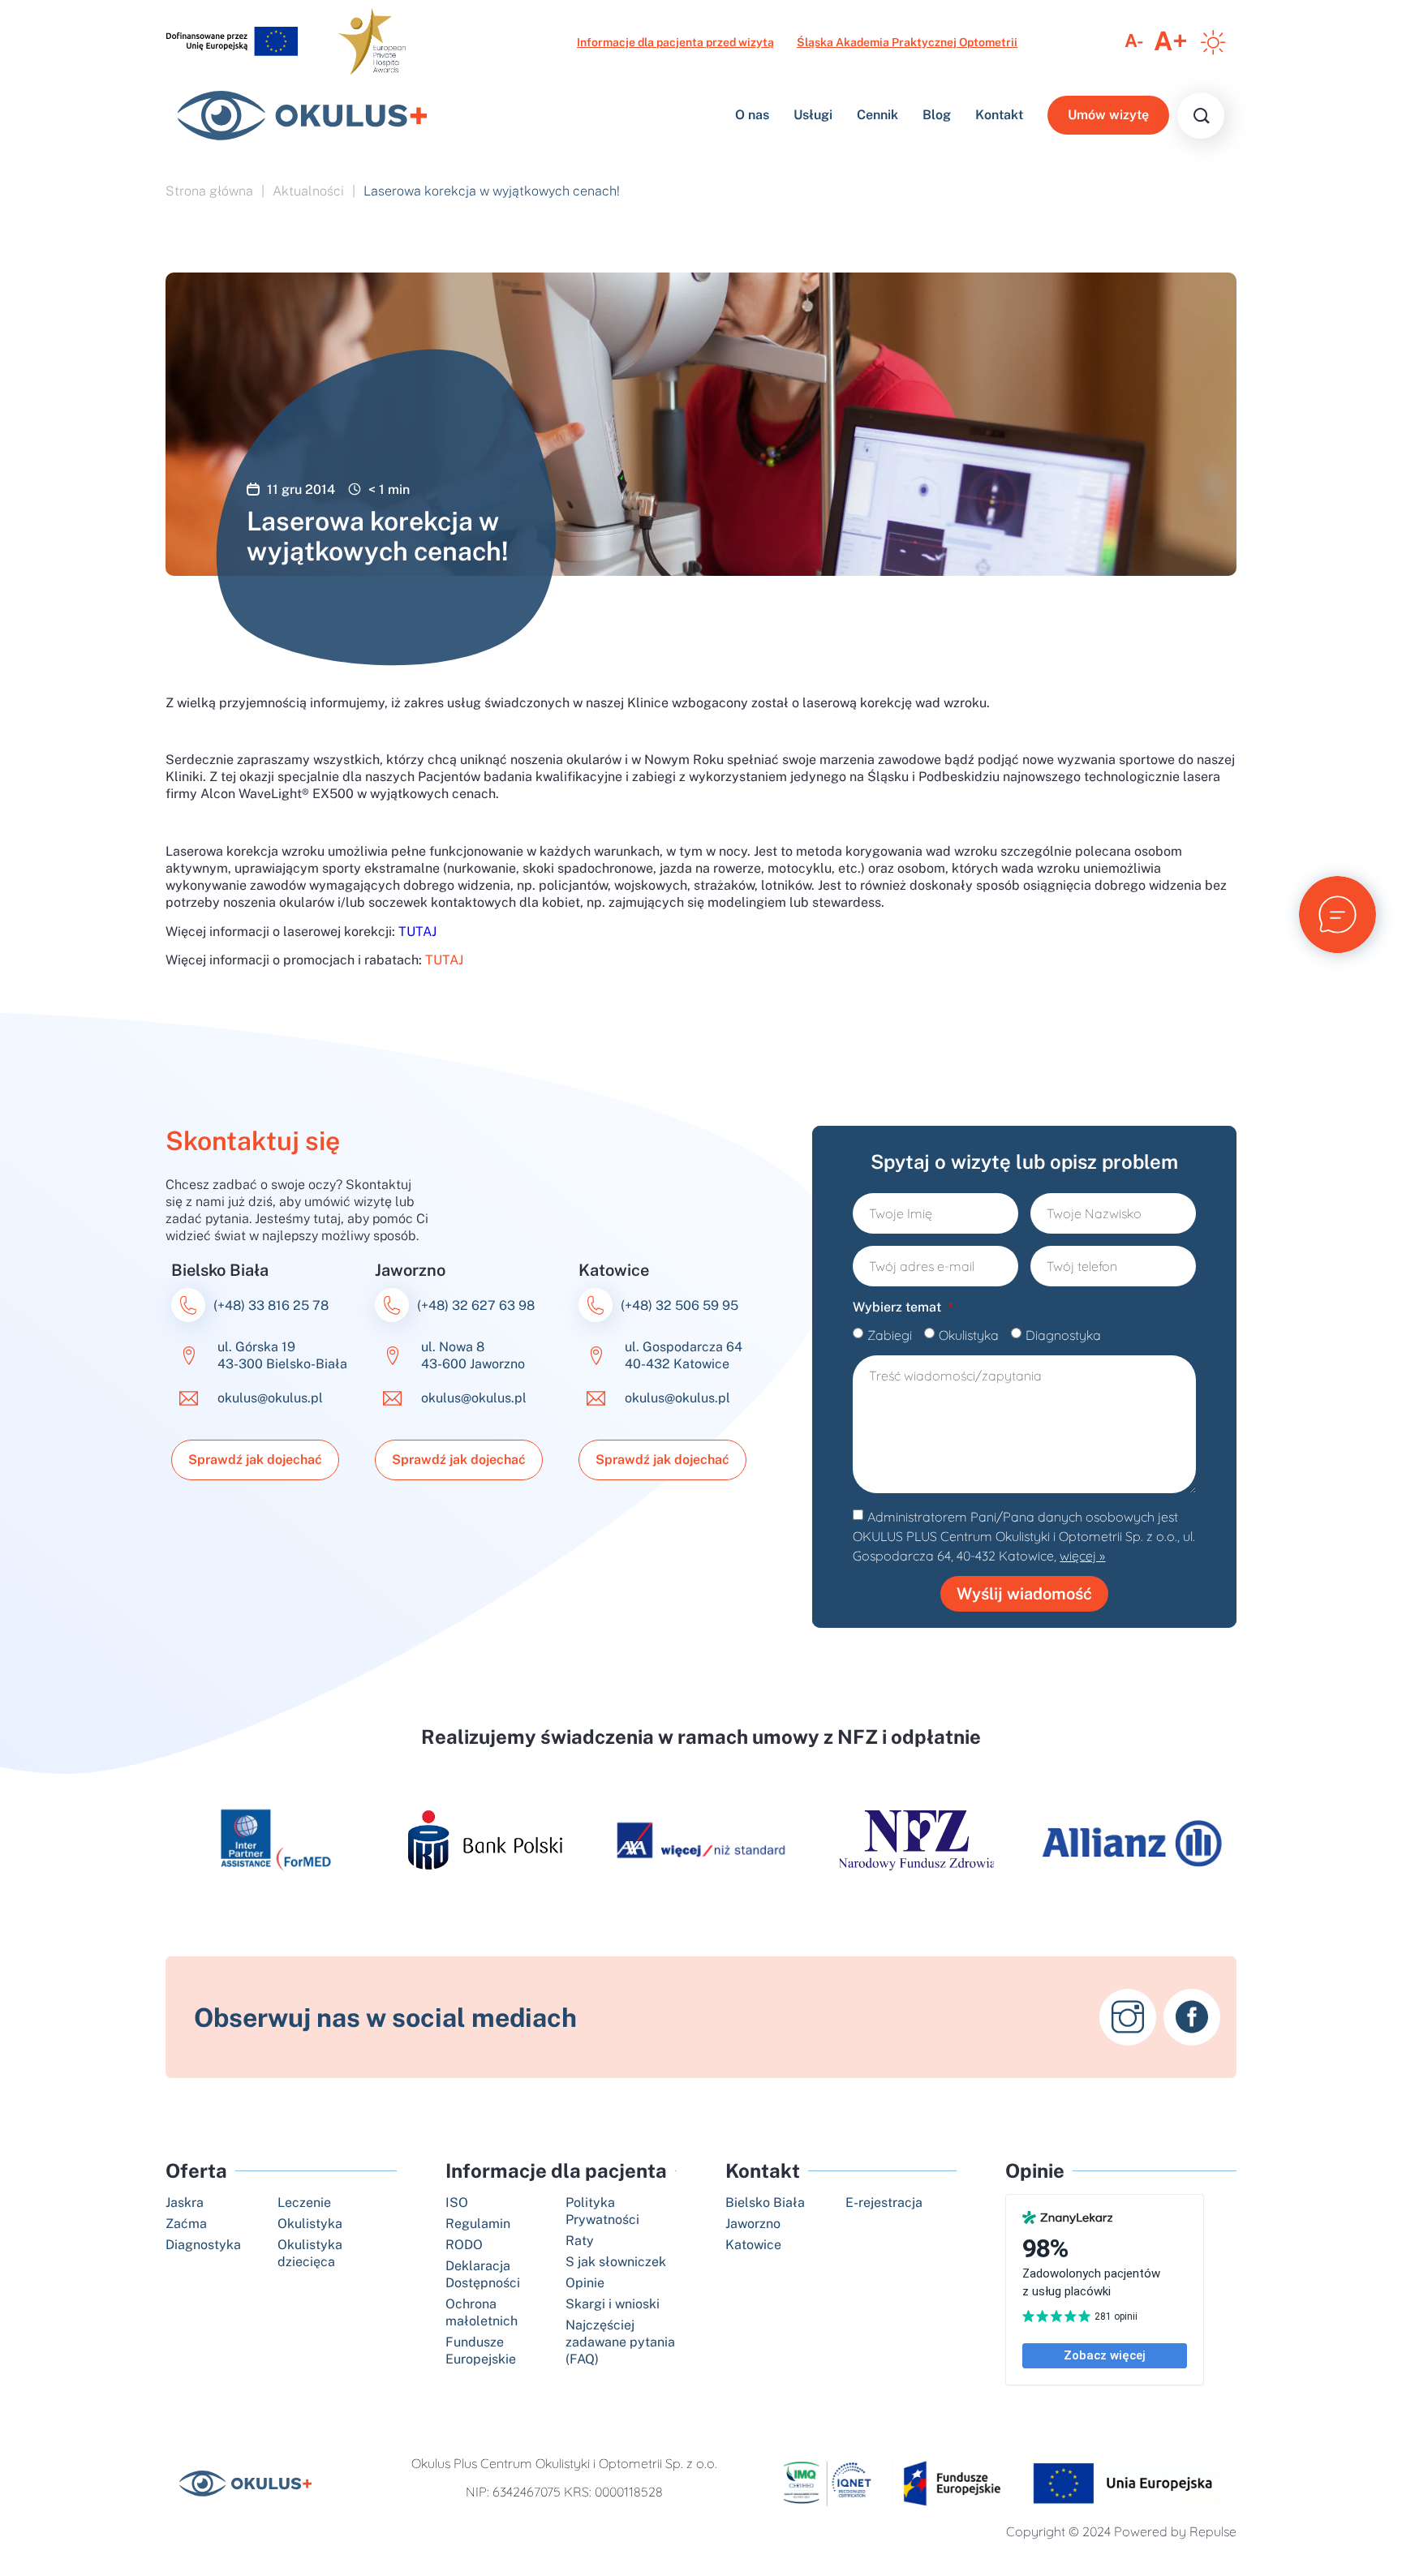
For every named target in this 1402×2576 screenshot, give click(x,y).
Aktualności (308, 191)
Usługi (813, 115)
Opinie (1035, 2170)
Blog (937, 115)
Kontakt (999, 115)
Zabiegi (890, 1335)
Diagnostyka (1063, 1335)
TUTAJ (444, 960)
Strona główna (209, 191)
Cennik (877, 115)
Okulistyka (969, 1335)
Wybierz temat (899, 1307)
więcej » (1082, 1556)
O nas (752, 115)
